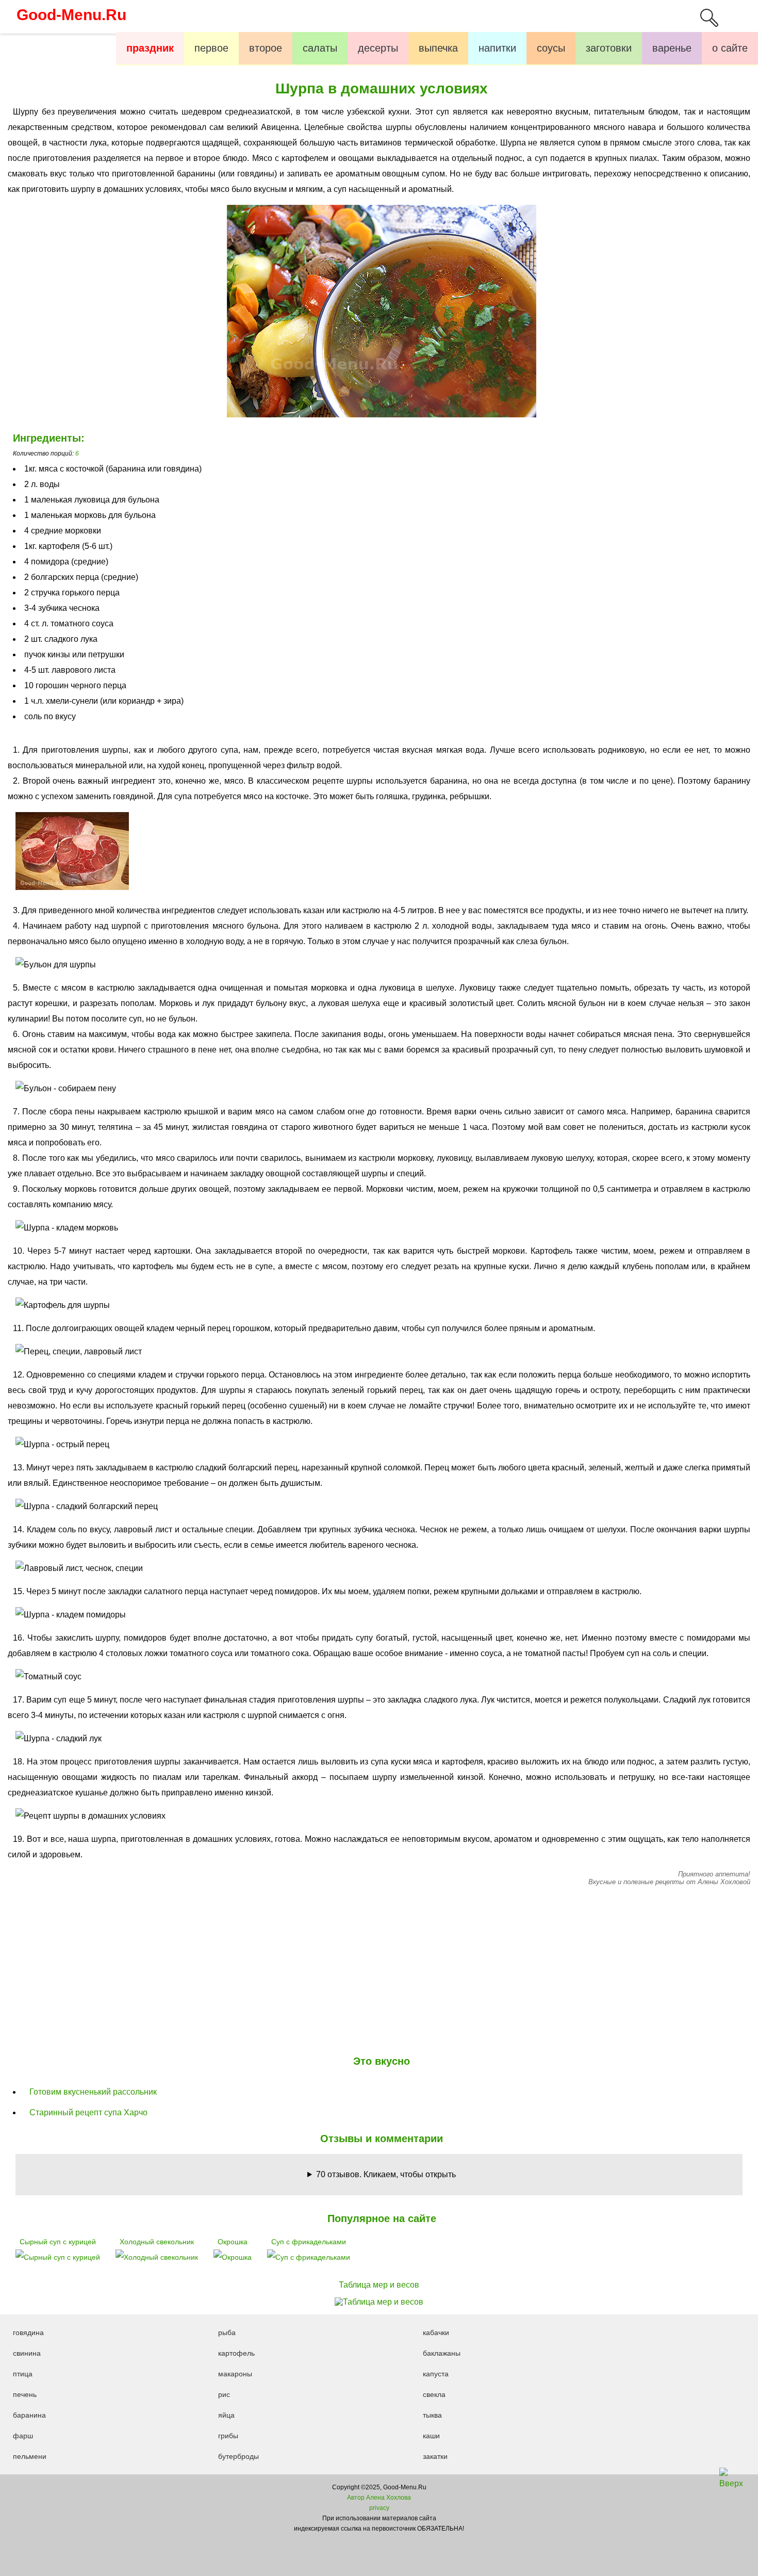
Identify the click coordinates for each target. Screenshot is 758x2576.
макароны (235, 2374)
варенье (672, 48)
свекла (434, 2394)
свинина (27, 2353)
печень (25, 2394)
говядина (28, 2332)
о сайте (730, 48)
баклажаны (442, 2353)
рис (224, 2394)
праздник (150, 48)
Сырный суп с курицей (58, 2242)
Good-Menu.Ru (71, 15)
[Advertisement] (379, 1968)
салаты (320, 48)
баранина (29, 2415)
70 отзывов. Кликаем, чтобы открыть (386, 2174)
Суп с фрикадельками (309, 2242)
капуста (436, 2374)
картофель (236, 2353)
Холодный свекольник (157, 2242)
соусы (551, 48)
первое (211, 48)
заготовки (609, 48)
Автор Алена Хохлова (379, 2498)
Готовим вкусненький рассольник (93, 2092)
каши (431, 2436)
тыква (432, 2415)
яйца (226, 2415)
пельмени (30, 2456)
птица (23, 2374)
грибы (228, 2436)
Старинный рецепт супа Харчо (88, 2112)
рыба (227, 2332)
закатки (435, 2456)
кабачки (436, 2332)
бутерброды (238, 2456)
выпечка (438, 48)
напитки (497, 48)
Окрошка (233, 2242)
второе (266, 48)
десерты (378, 48)
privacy (379, 2508)
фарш (23, 2436)
